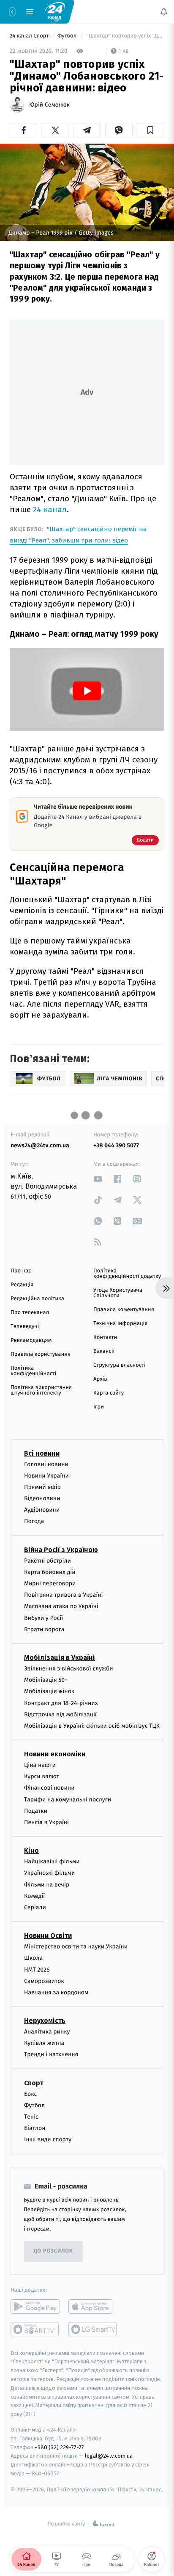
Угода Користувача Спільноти (118, 1293)
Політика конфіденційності (34, 1371)
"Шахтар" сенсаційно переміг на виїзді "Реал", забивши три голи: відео (78, 535)
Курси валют (42, 1777)
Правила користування (41, 1354)
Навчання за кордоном (56, 1992)
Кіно (31, 1851)
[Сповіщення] (164, 12)
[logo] (55, 11)
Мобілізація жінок (49, 1692)
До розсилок (53, 2251)
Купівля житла (44, 2043)
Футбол (68, 36)
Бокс (30, 2094)
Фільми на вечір (47, 1885)
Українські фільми (49, 1873)
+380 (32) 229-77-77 (59, 2447)
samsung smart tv (93, 2329)
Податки (36, 1811)
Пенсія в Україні (46, 1822)
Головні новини (46, 1464)
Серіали (35, 1907)
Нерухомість (45, 2021)
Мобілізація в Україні (60, 1658)
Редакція (22, 1285)
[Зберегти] (151, 130)
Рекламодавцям (31, 1340)
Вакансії (104, 1351)
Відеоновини (42, 1498)
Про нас (21, 1271)
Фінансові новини (49, 1788)
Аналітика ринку (47, 2032)
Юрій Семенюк (49, 105)
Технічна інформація (120, 1324)
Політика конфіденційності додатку (127, 1274)
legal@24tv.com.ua (109, 2456)
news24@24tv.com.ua (40, 1145)
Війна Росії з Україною (61, 1550)
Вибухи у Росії (43, 1618)
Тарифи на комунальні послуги (68, 1800)
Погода (34, 1522)
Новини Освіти (48, 1936)
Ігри (99, 1407)
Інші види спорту (48, 2140)
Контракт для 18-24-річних (61, 1703)
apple (93, 2306)
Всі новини (42, 1453)
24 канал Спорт (30, 36)
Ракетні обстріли (48, 1561)
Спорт (34, 2083)
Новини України (46, 1476)
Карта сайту (109, 1393)
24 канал (50, 509)
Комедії (34, 1896)
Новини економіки (55, 1754)
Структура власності (120, 1365)
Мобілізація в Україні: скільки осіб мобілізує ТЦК (92, 1726)
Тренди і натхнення (51, 2055)
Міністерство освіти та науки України (76, 1947)
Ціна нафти (40, 1765)
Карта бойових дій (50, 1572)
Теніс (31, 2117)
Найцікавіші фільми (52, 1862)
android (35, 2306)
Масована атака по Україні (61, 1607)
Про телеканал (30, 1313)
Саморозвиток (44, 1981)
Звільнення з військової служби (69, 1669)
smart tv (35, 2329)
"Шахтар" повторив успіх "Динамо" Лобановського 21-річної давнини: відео (125, 36)
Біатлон (35, 2128)
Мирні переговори (50, 1583)
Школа (33, 1958)
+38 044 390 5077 (116, 1145)
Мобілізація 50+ (46, 1680)
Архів (100, 1379)
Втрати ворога (44, 1629)
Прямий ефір (42, 1487)
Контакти (105, 1337)
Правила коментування (124, 1310)
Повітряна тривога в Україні (63, 1595)
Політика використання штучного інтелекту (41, 1390)
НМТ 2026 (37, 1970)
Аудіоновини (42, 1510)
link (98, 1179)
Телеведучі (25, 1327)
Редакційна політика (37, 1299)
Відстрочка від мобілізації (60, 1714)
